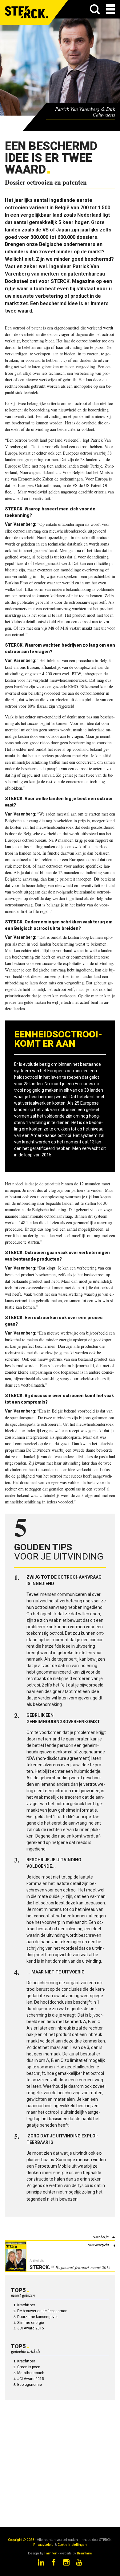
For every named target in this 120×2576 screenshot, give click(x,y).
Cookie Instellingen (72, 2545)
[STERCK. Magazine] (27, 12)
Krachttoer (26, 2305)
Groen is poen (29, 2367)
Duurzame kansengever (38, 2317)
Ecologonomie (30, 2385)
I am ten (51, 2553)
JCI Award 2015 (31, 2328)
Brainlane (84, 2553)
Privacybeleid (43, 2545)
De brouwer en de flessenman (42, 2311)
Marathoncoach (31, 2373)
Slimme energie (31, 2323)
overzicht (102, 2245)
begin (105, 2237)
